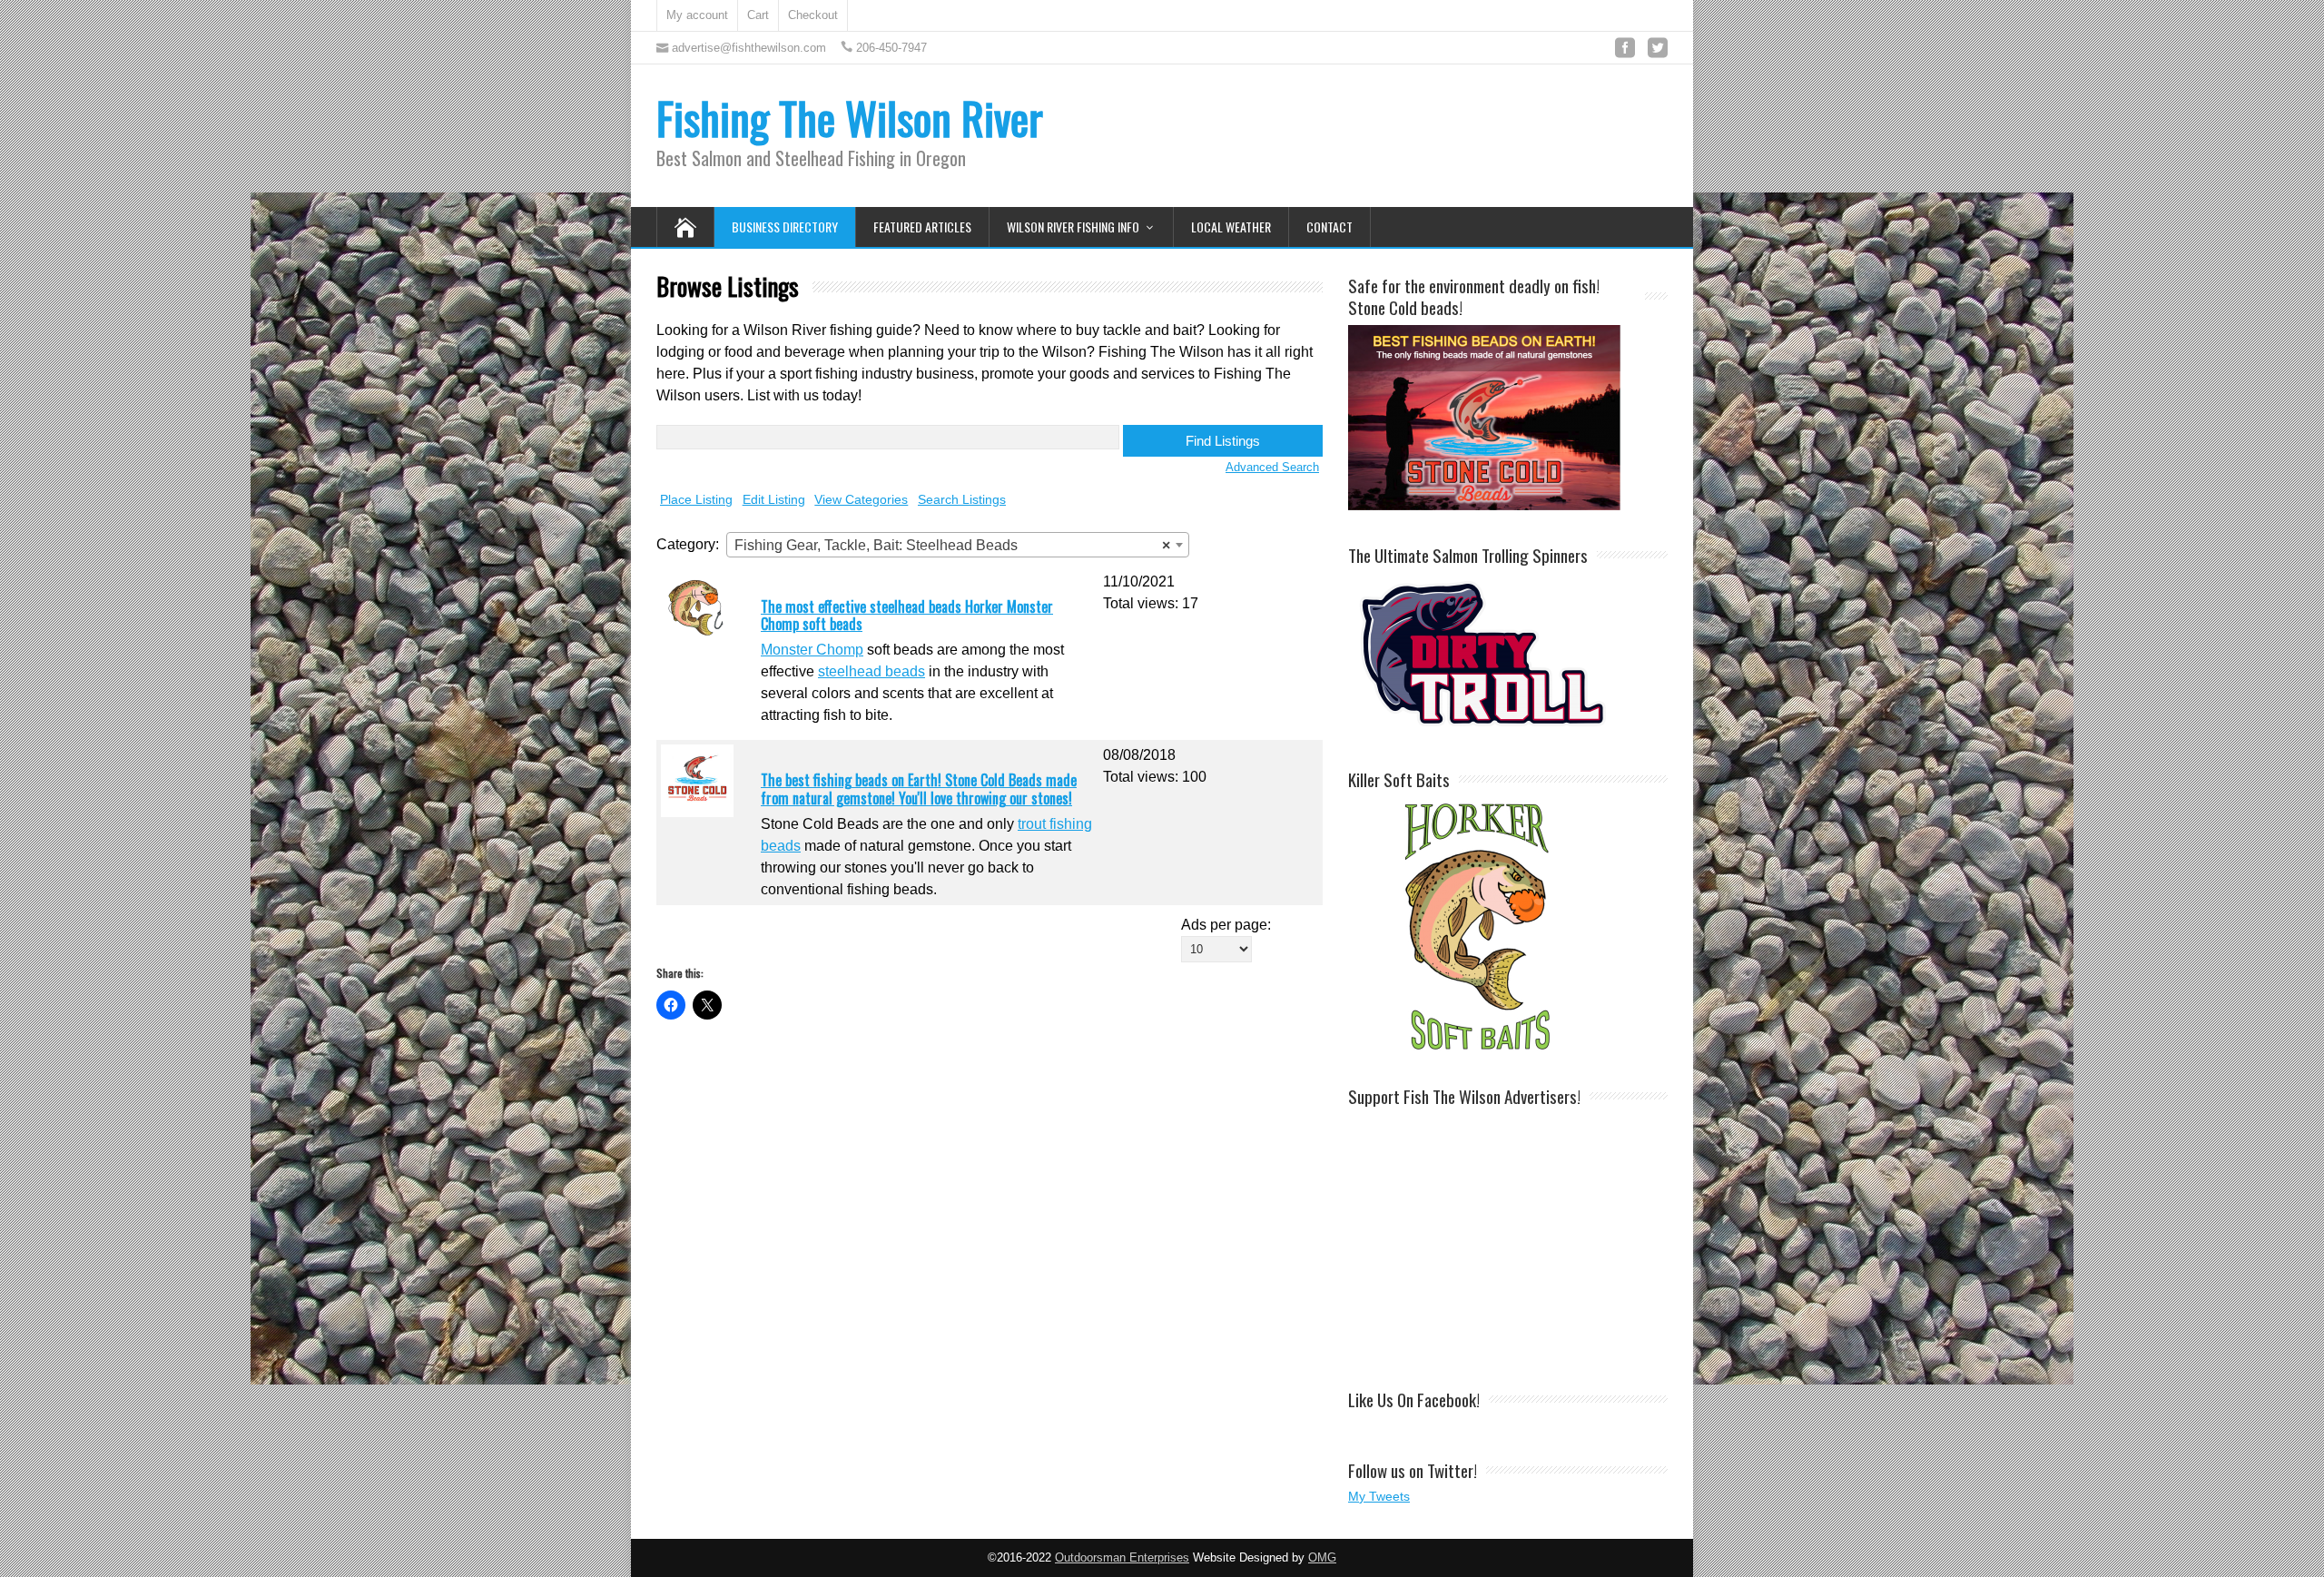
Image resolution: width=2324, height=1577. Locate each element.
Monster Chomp (812, 650)
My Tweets (1379, 1496)
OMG (1322, 1558)
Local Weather (1231, 227)
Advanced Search (1272, 467)
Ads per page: (1226, 925)
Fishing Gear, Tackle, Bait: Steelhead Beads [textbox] (952, 545)
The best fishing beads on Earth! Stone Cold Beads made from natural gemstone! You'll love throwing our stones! (919, 788)
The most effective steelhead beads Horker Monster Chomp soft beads (907, 615)
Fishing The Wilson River (850, 118)
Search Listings (962, 499)
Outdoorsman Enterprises (1122, 1558)
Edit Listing (774, 499)
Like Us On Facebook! (1414, 1399)
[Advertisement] (1508, 1238)
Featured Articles (922, 227)
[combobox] (958, 545)
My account (697, 15)
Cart (758, 15)
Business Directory (785, 227)
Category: (688, 544)
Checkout (813, 15)
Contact (1329, 227)
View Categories (861, 499)
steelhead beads (871, 671)
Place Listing (696, 499)
